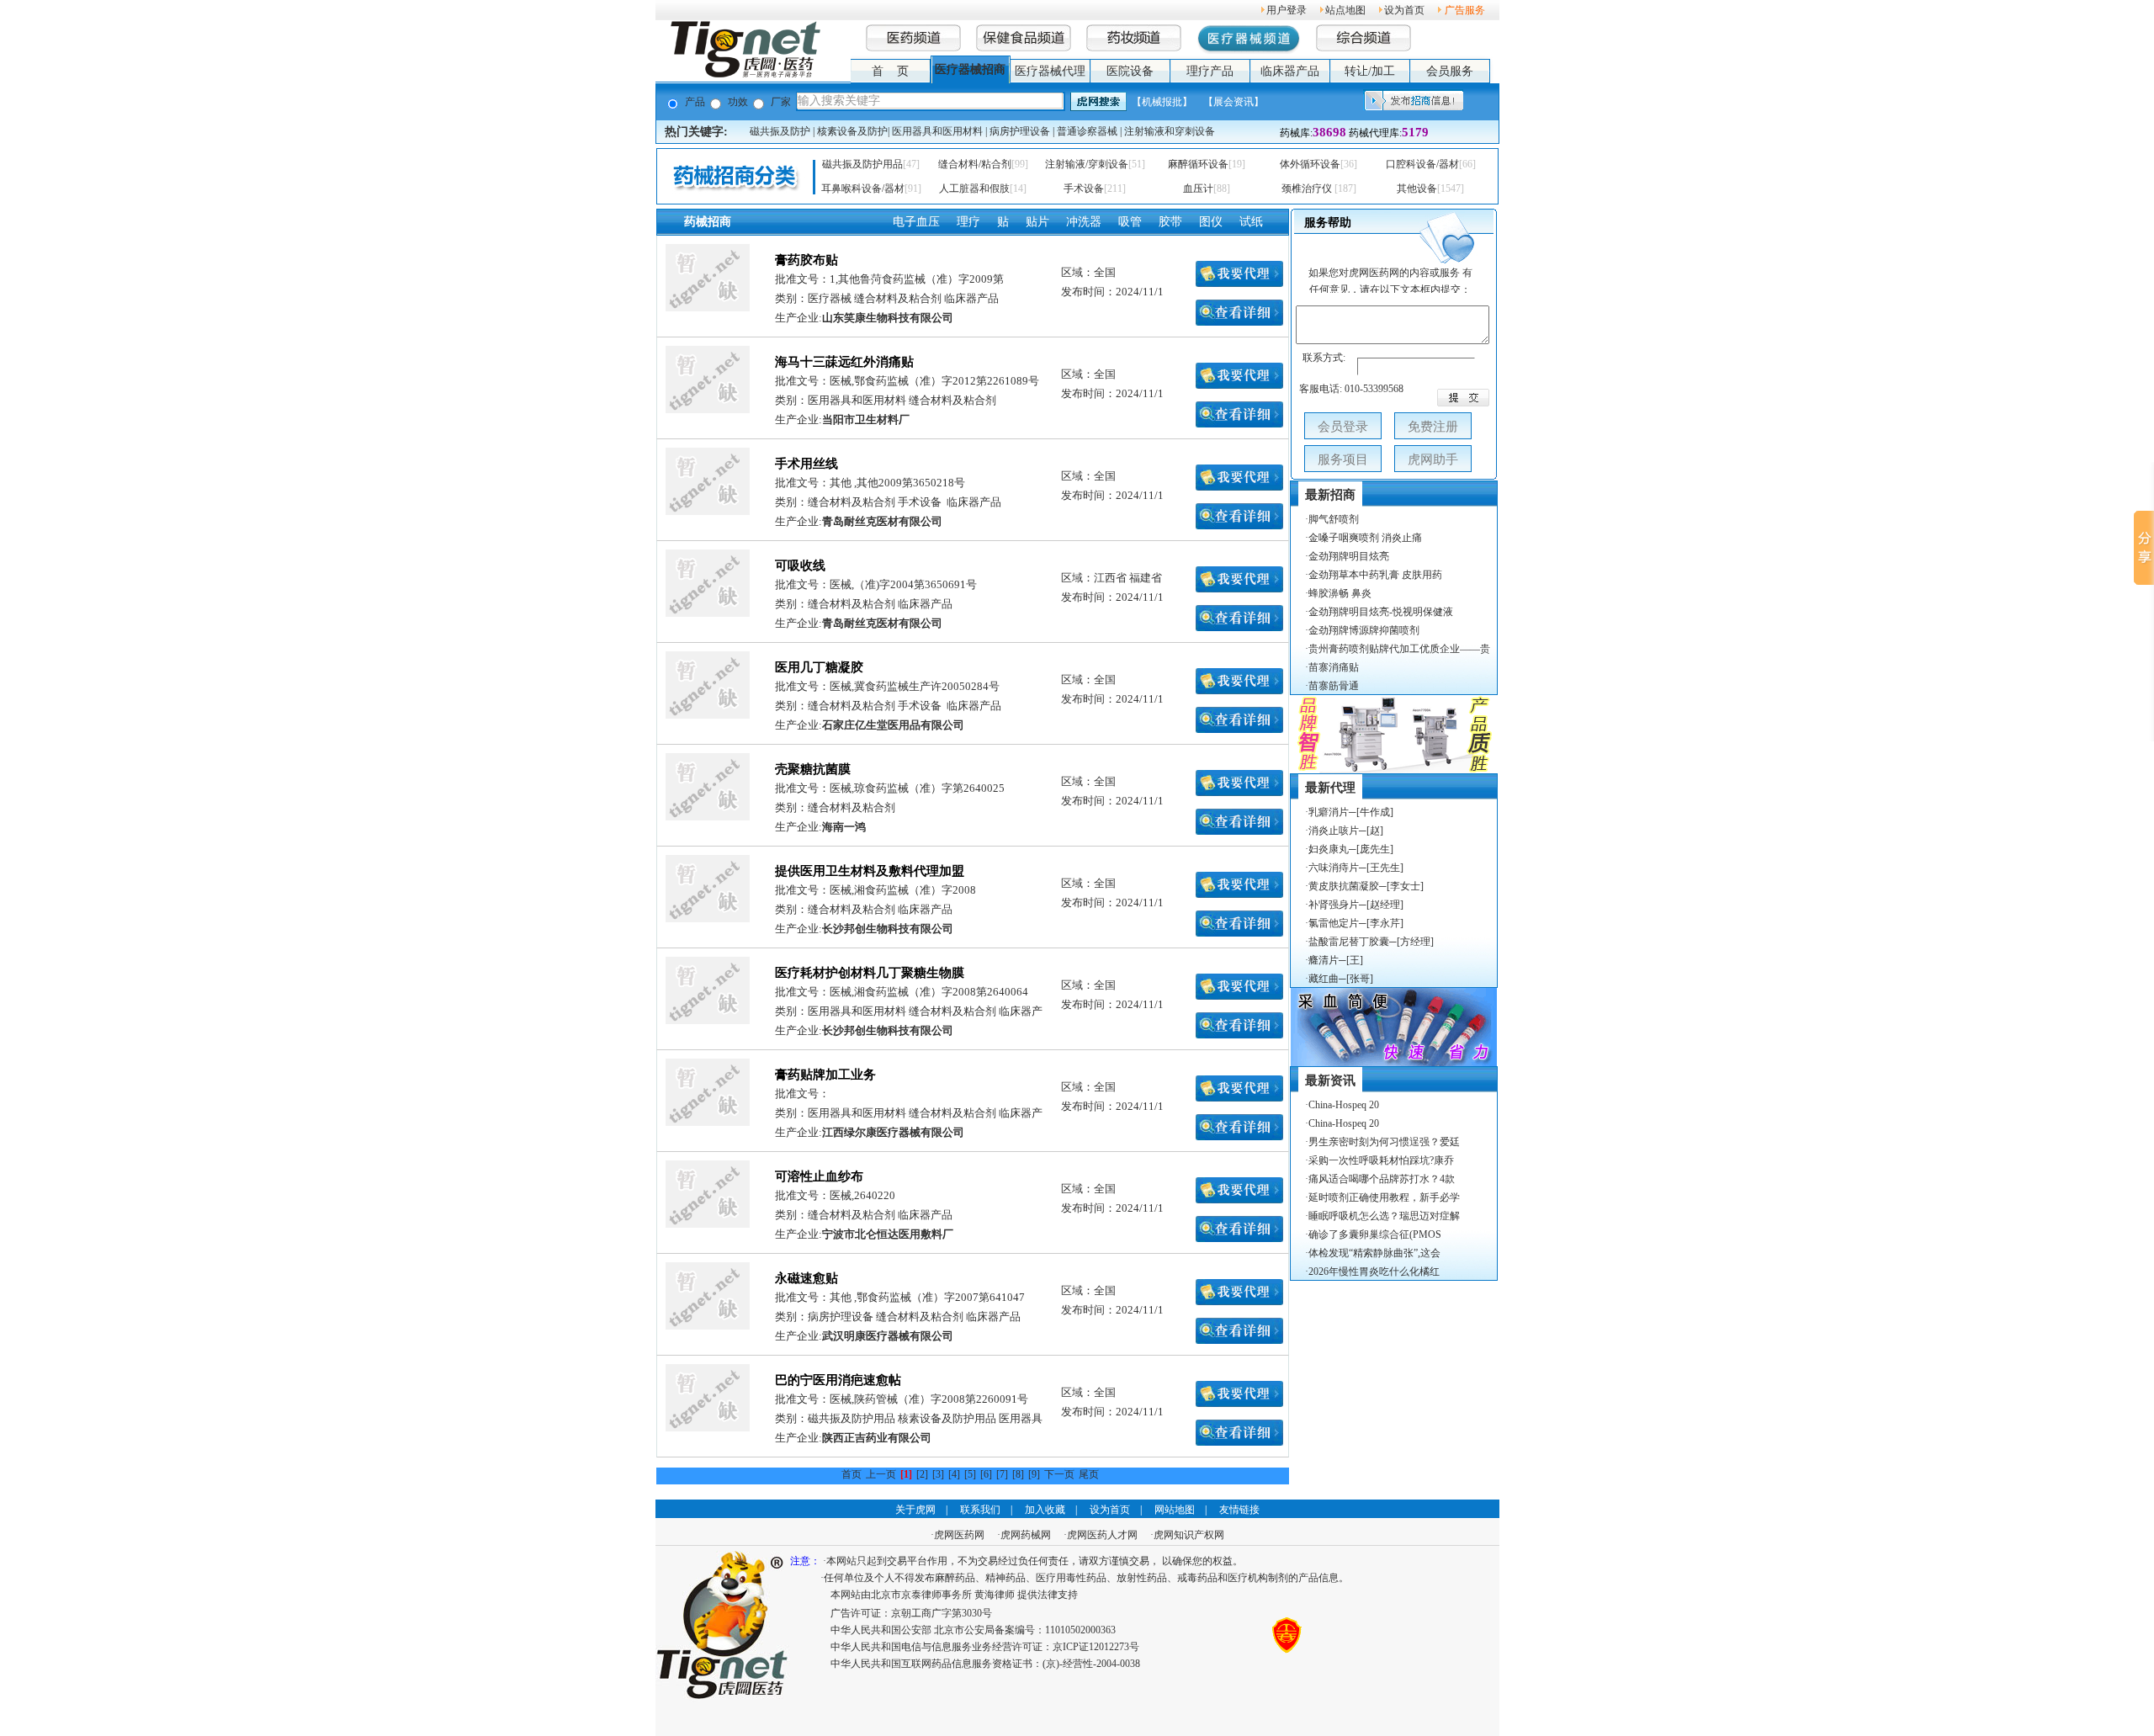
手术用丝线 (806, 464)
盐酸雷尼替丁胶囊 (1349, 942)
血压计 (1198, 188)
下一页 (1059, 1474)
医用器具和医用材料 (937, 131)
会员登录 (1343, 427)
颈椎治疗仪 (1308, 188)
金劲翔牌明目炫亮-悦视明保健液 (1381, 612)
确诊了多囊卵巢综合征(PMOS (1375, 1234)
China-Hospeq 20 (1344, 1105)
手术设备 (1084, 188)
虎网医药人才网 (1102, 1535)
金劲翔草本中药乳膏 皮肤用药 (1375, 575)
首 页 (890, 71)
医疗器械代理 (1050, 71)
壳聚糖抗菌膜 (813, 769)
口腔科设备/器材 (1422, 164)
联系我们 (980, 1510)
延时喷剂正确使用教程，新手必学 (1384, 1197)
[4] (954, 1474)
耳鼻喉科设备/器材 (863, 188)
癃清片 (1324, 960)
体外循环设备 (1310, 164)
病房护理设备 (1020, 131)
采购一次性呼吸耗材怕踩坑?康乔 (1381, 1160)
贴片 (1037, 222)
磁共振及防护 (780, 131)
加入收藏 (1045, 1510)
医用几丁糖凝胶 (819, 667)
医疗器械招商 (970, 69)
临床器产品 (1290, 71)
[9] (1034, 1474)
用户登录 (1287, 10)
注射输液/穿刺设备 (1087, 164)
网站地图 (1175, 1510)
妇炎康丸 (1329, 849)
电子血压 (916, 222)
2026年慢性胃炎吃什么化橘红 (1374, 1271)
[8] (1018, 1474)
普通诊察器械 (1087, 131)
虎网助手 (1433, 459)
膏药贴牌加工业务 (825, 1075)
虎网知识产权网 (1189, 1535)
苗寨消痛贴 (1334, 667)
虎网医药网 (959, 1535)
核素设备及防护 (852, 131)
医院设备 (1130, 71)
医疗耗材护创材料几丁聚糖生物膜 (870, 973)
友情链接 (1239, 1510)
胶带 (1170, 222)
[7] (1002, 1474)
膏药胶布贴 (806, 260)
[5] (970, 1474)
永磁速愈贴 (806, 1278)
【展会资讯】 (1234, 102)
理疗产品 (1210, 71)
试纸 (1251, 222)
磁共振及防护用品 (862, 164)
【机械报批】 (1162, 102)
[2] (922, 1474)
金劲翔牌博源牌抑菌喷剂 (1364, 630)
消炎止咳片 (1334, 831)
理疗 (968, 222)
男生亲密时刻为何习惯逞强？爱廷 (1384, 1142)
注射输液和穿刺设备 (1170, 131)
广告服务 (1465, 10)
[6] (986, 1474)
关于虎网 (915, 1510)
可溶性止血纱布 (819, 1176)
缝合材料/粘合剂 (975, 164)
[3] (938, 1474)
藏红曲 (1324, 979)
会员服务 (1450, 71)
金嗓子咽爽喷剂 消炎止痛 (1365, 538)
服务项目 (1343, 459)
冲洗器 (1084, 222)
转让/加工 (1370, 71)
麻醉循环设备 (1198, 164)
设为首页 (1110, 1510)
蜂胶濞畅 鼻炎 (1340, 593)
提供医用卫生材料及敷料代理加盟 (870, 871)
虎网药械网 (1026, 1535)
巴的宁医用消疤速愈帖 (838, 1380)
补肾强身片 (1334, 905)
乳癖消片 (1329, 812)
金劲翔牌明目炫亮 (1349, 556)
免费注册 (1433, 427)
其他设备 (1417, 188)
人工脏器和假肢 (974, 188)
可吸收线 (800, 565)
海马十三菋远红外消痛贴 (844, 362)
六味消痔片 (1334, 868)
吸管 (1130, 222)
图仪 (1211, 222)
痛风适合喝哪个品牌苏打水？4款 (1382, 1179)
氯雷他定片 (1334, 923)
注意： (805, 1561)
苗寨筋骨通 (1334, 686)
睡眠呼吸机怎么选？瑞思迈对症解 (1384, 1216)
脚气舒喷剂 (1334, 519)
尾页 (1089, 1474)
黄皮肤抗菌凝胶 (1344, 886)
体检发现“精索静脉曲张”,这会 (1374, 1253)
